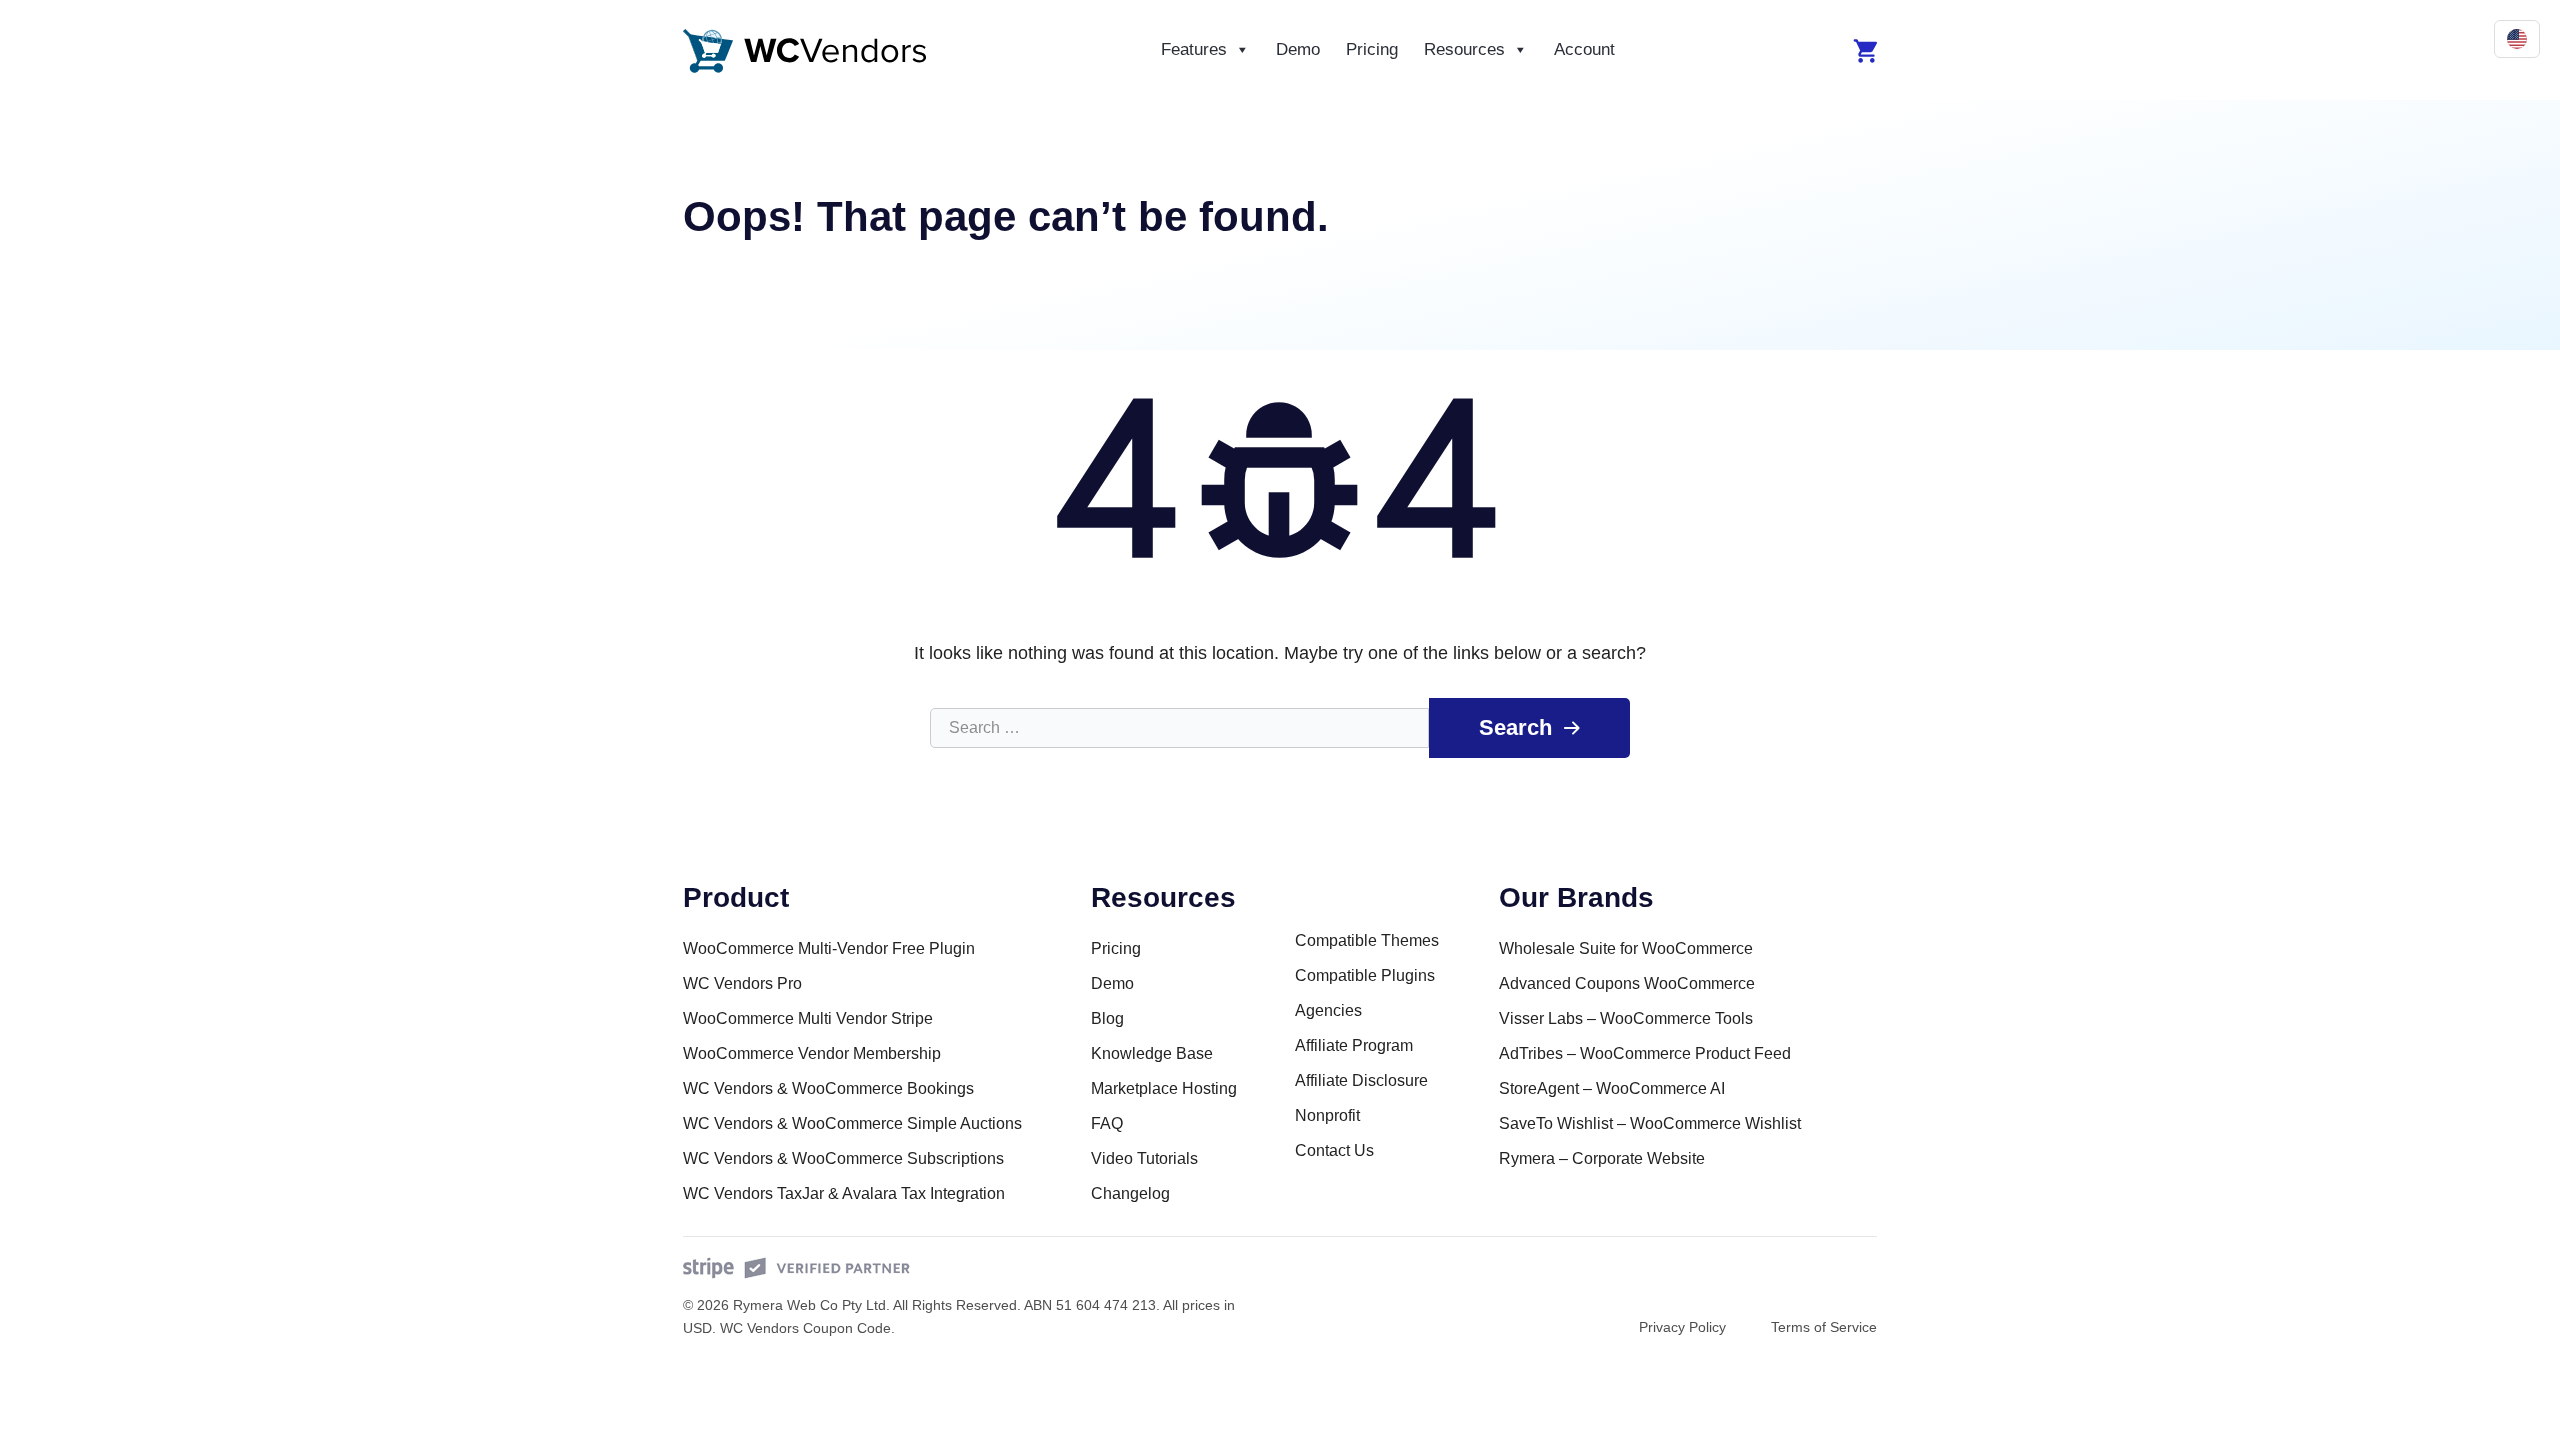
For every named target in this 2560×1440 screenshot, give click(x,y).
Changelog (1130, 1193)
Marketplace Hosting (1164, 1088)
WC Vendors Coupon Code (805, 1328)
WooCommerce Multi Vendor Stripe (808, 1018)
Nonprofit (1327, 1115)
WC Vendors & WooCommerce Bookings (828, 1088)
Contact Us (1334, 1150)
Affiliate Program (1354, 1045)
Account (1584, 49)
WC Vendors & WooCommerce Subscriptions (843, 1158)
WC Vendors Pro (742, 983)
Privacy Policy (1682, 1327)
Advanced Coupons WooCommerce (1627, 983)
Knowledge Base (1152, 1053)
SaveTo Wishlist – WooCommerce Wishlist (1650, 1123)
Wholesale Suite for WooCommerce (1626, 948)
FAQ (1107, 1123)
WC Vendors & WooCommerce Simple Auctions (852, 1123)
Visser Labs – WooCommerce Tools (1626, 1018)
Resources (1464, 49)
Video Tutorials (1144, 1158)
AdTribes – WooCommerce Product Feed (1645, 1053)
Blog (1107, 1018)
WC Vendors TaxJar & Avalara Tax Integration (844, 1193)
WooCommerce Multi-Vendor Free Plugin (829, 948)
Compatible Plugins (1365, 975)
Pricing (1372, 49)
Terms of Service (1824, 1327)
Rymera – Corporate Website (1602, 1158)
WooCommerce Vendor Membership (812, 1053)
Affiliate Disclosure (1361, 1080)
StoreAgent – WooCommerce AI (1612, 1088)
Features (1194, 49)
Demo (1298, 49)
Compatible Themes (1367, 940)
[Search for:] (1179, 728)
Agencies (1328, 1010)
